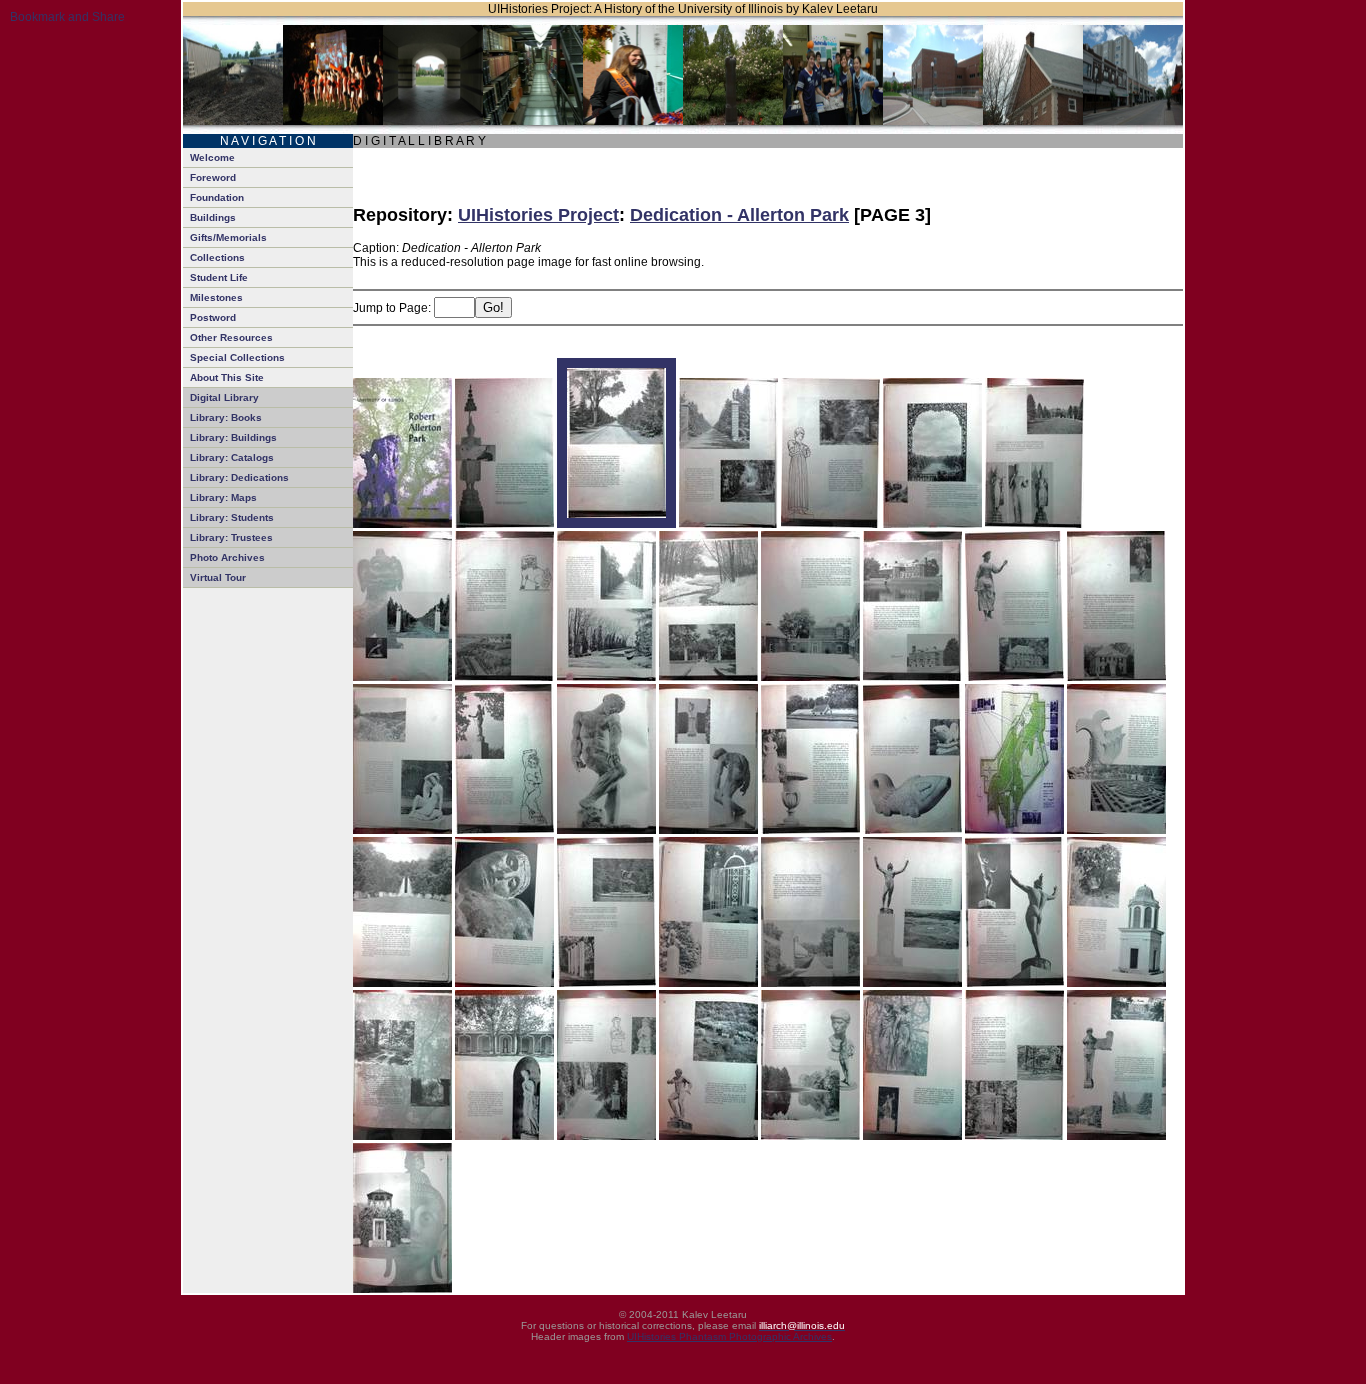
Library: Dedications (239, 477)
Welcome (212, 157)
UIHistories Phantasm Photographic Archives (729, 1336)
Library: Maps (223, 497)
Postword (213, 317)
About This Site (227, 377)
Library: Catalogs (232, 457)
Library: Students (232, 517)
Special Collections (237, 357)
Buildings (213, 217)
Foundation (217, 197)
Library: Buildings (233, 437)
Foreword (213, 177)
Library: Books (226, 417)
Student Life (219, 277)
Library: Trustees (231, 537)
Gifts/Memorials (228, 237)
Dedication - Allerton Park (739, 215)
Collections (217, 257)
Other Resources (231, 337)
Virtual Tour (218, 577)
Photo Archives (227, 557)
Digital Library (224, 397)
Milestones (216, 297)
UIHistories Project (538, 215)
